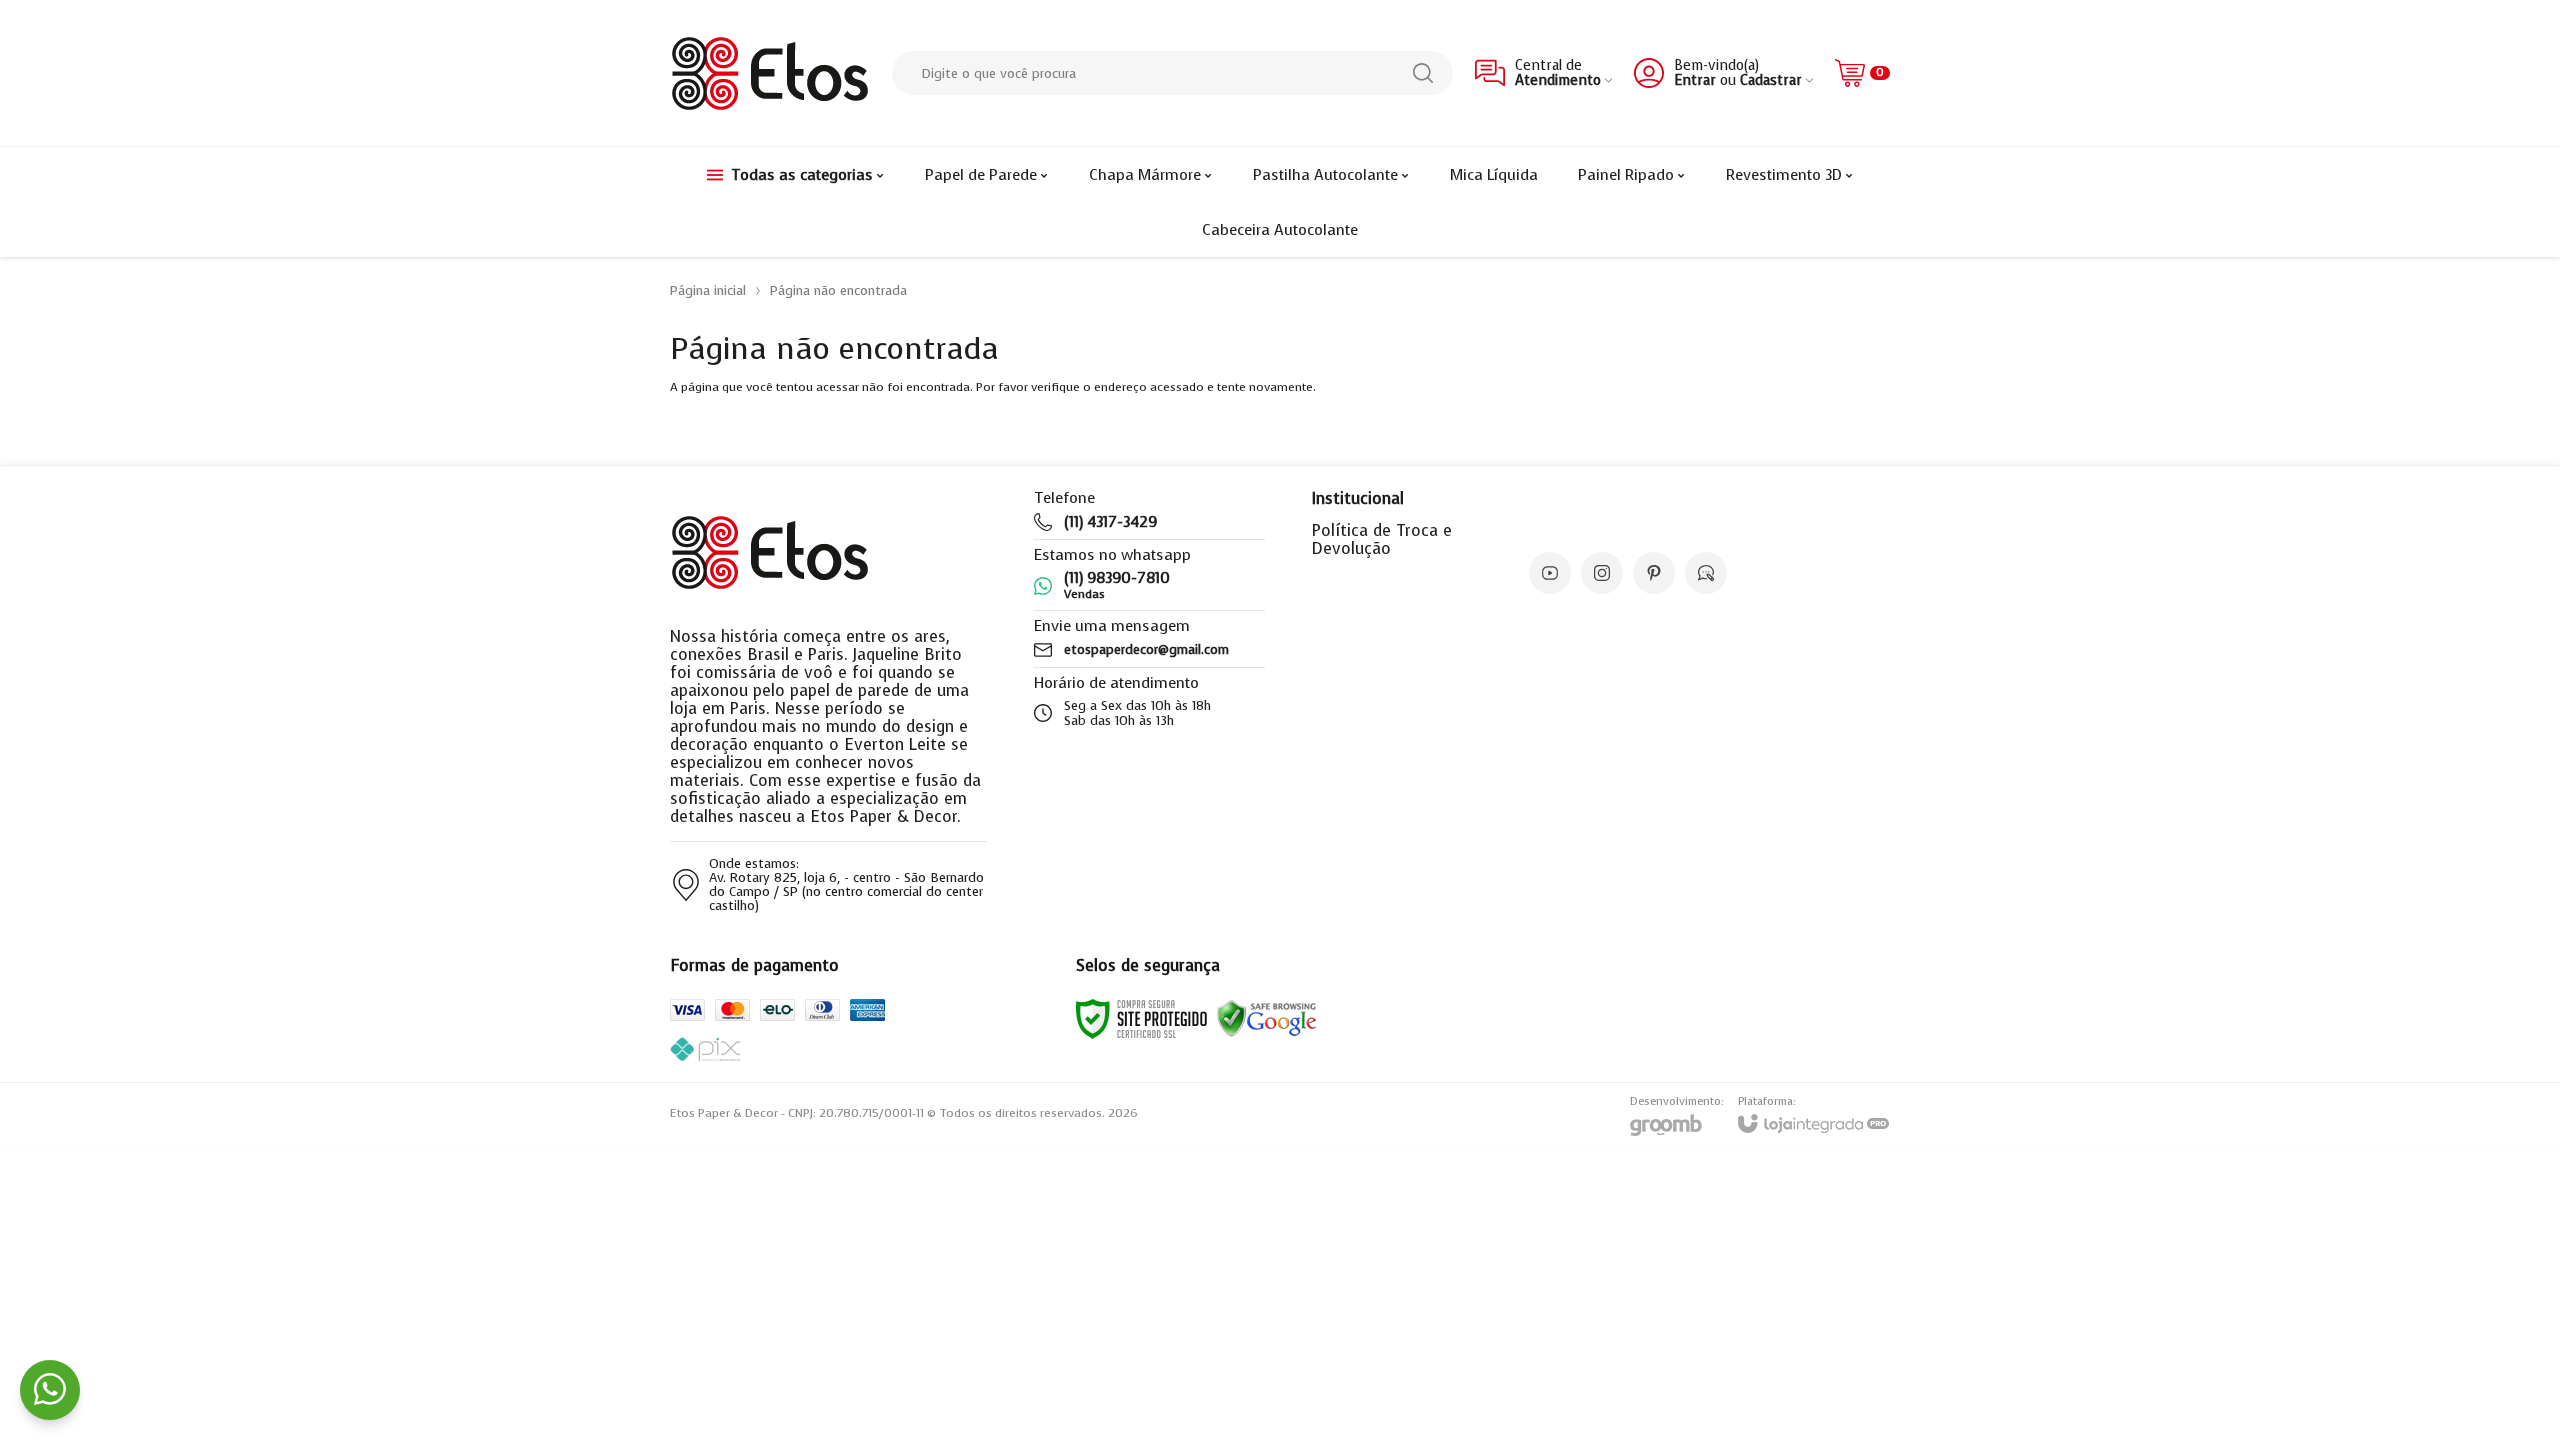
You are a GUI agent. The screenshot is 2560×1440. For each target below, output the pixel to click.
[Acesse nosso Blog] (1706, 573)
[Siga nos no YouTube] (1550, 573)
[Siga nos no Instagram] (1602, 573)
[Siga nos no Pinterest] (1654, 573)
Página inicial (708, 290)
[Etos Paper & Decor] (770, 73)
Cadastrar (1771, 80)
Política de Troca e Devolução (1382, 539)
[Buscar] (1423, 73)
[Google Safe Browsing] (1267, 1018)
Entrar (1695, 80)
